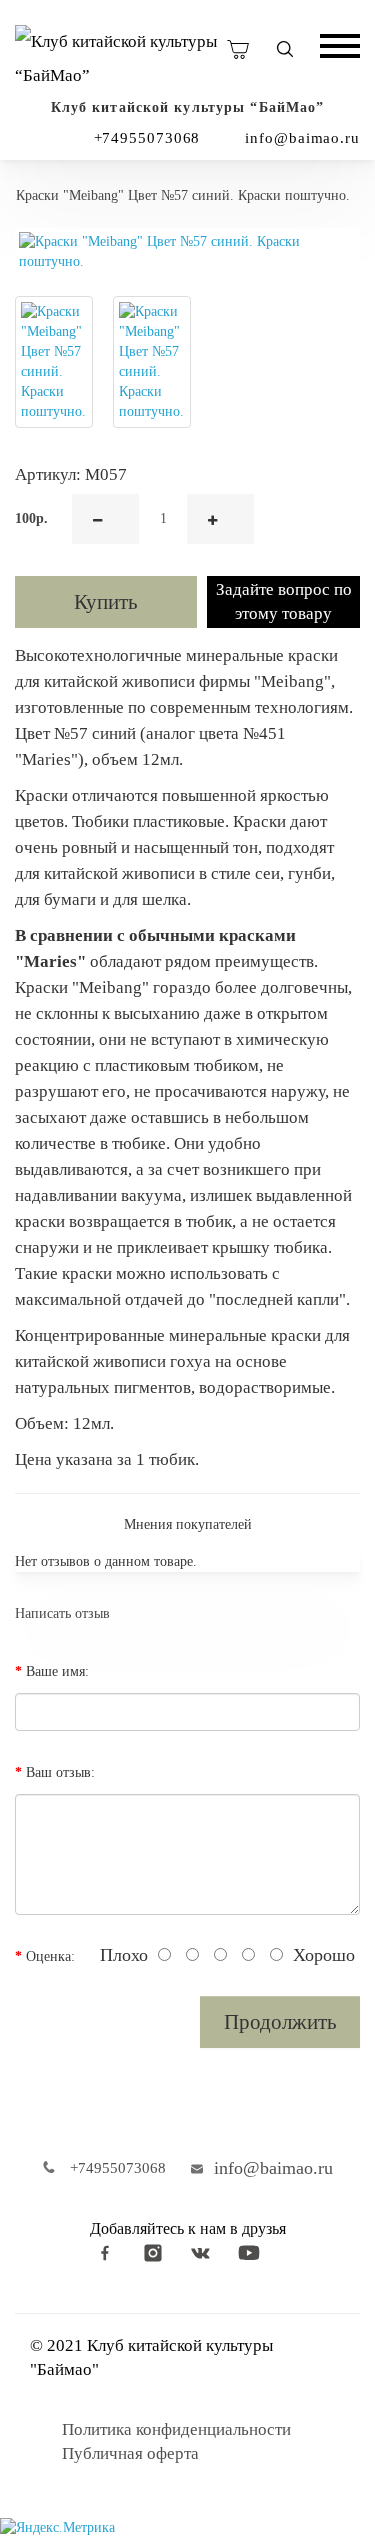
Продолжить (280, 2022)
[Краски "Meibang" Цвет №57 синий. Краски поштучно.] (187, 252)
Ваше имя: (57, 1671)
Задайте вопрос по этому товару (284, 601)
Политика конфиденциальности (176, 2429)
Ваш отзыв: (60, 1772)
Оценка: (50, 1956)
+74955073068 (147, 138)
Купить (106, 602)
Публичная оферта (130, 2453)
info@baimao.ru (302, 138)
